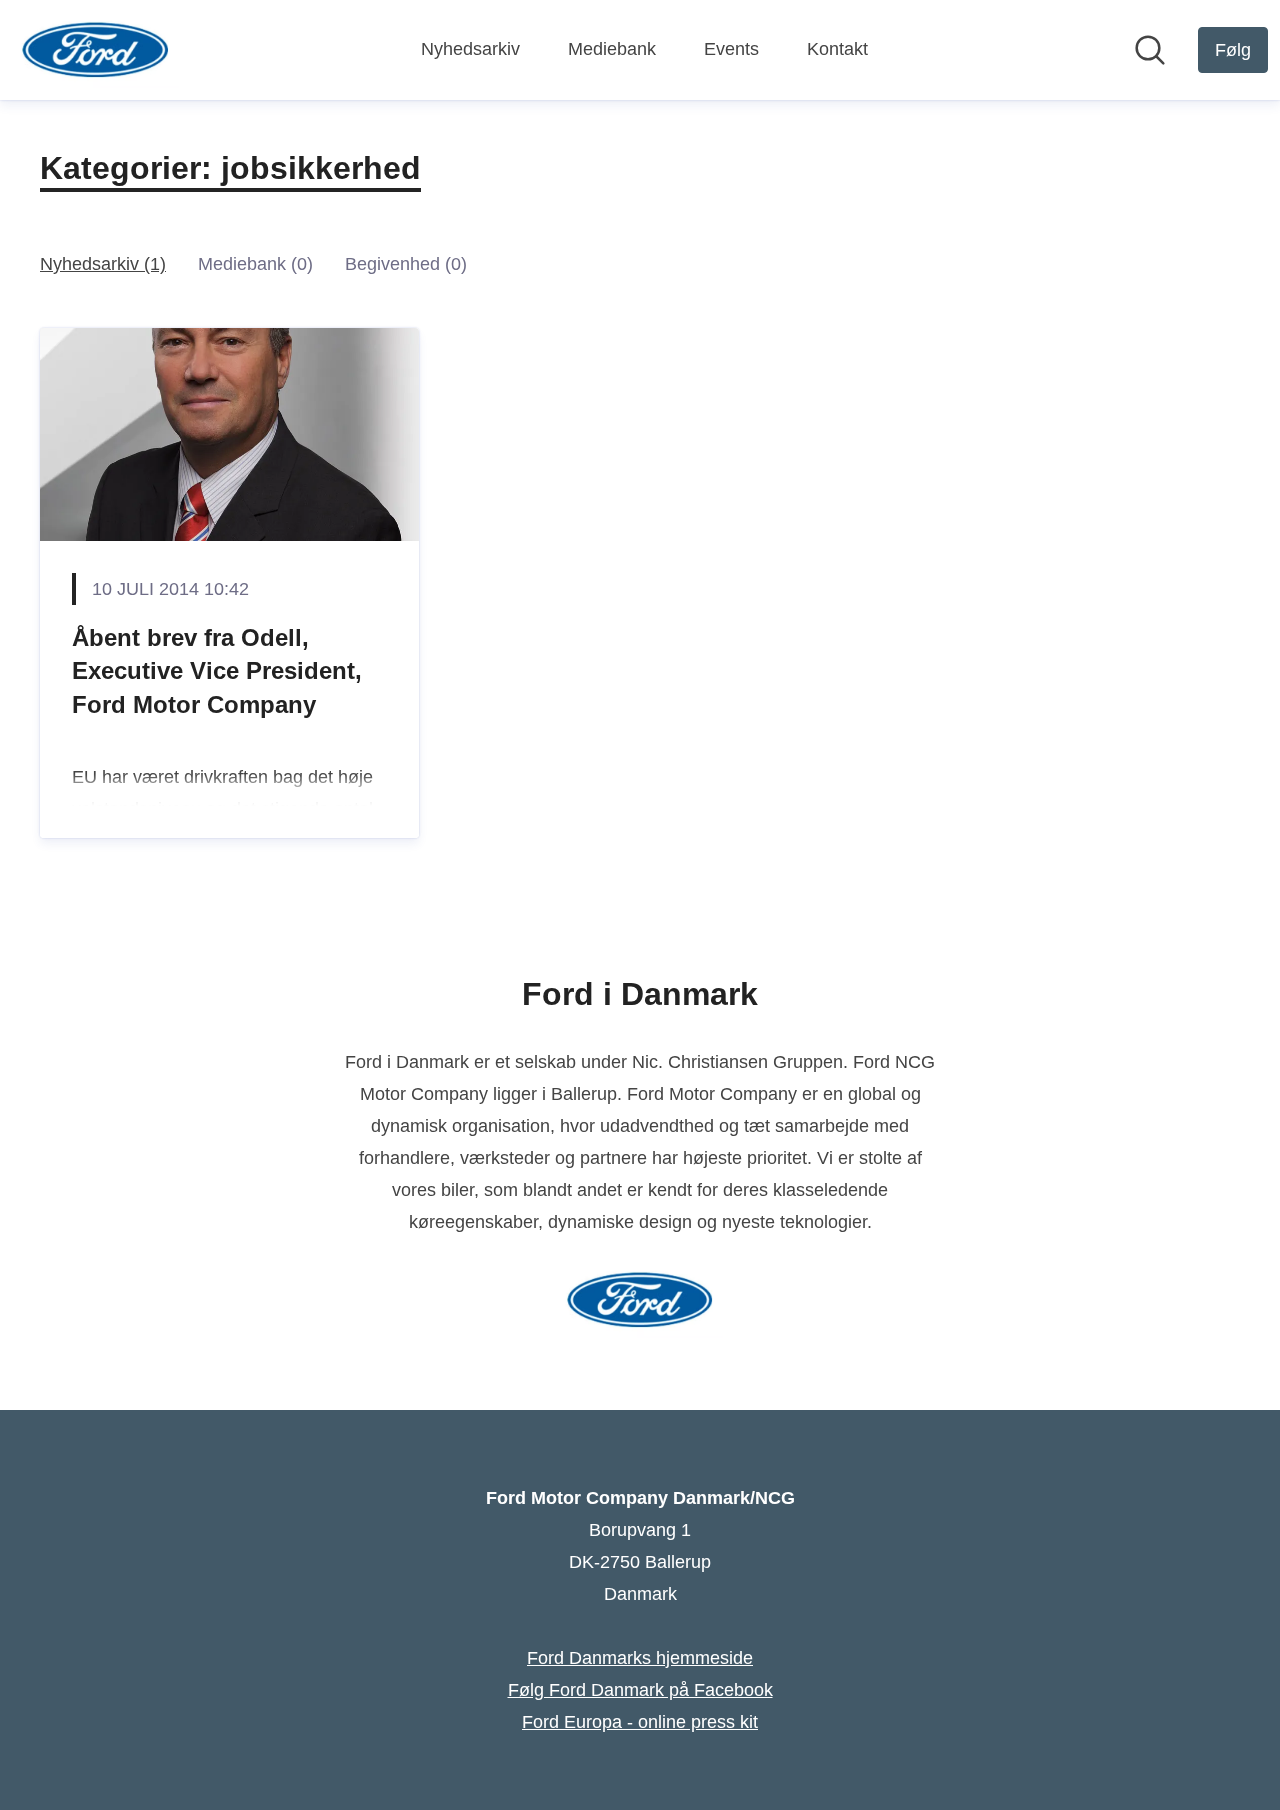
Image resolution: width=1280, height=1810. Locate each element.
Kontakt (837, 49)
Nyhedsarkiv (470, 49)
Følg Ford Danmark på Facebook (640, 1690)
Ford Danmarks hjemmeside (640, 1658)
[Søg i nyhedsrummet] (1150, 50)
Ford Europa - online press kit (640, 1722)
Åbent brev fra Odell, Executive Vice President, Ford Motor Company (217, 671)
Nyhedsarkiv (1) (103, 264)
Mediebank (612, 49)
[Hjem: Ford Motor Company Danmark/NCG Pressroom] (95, 50)
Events (731, 49)
